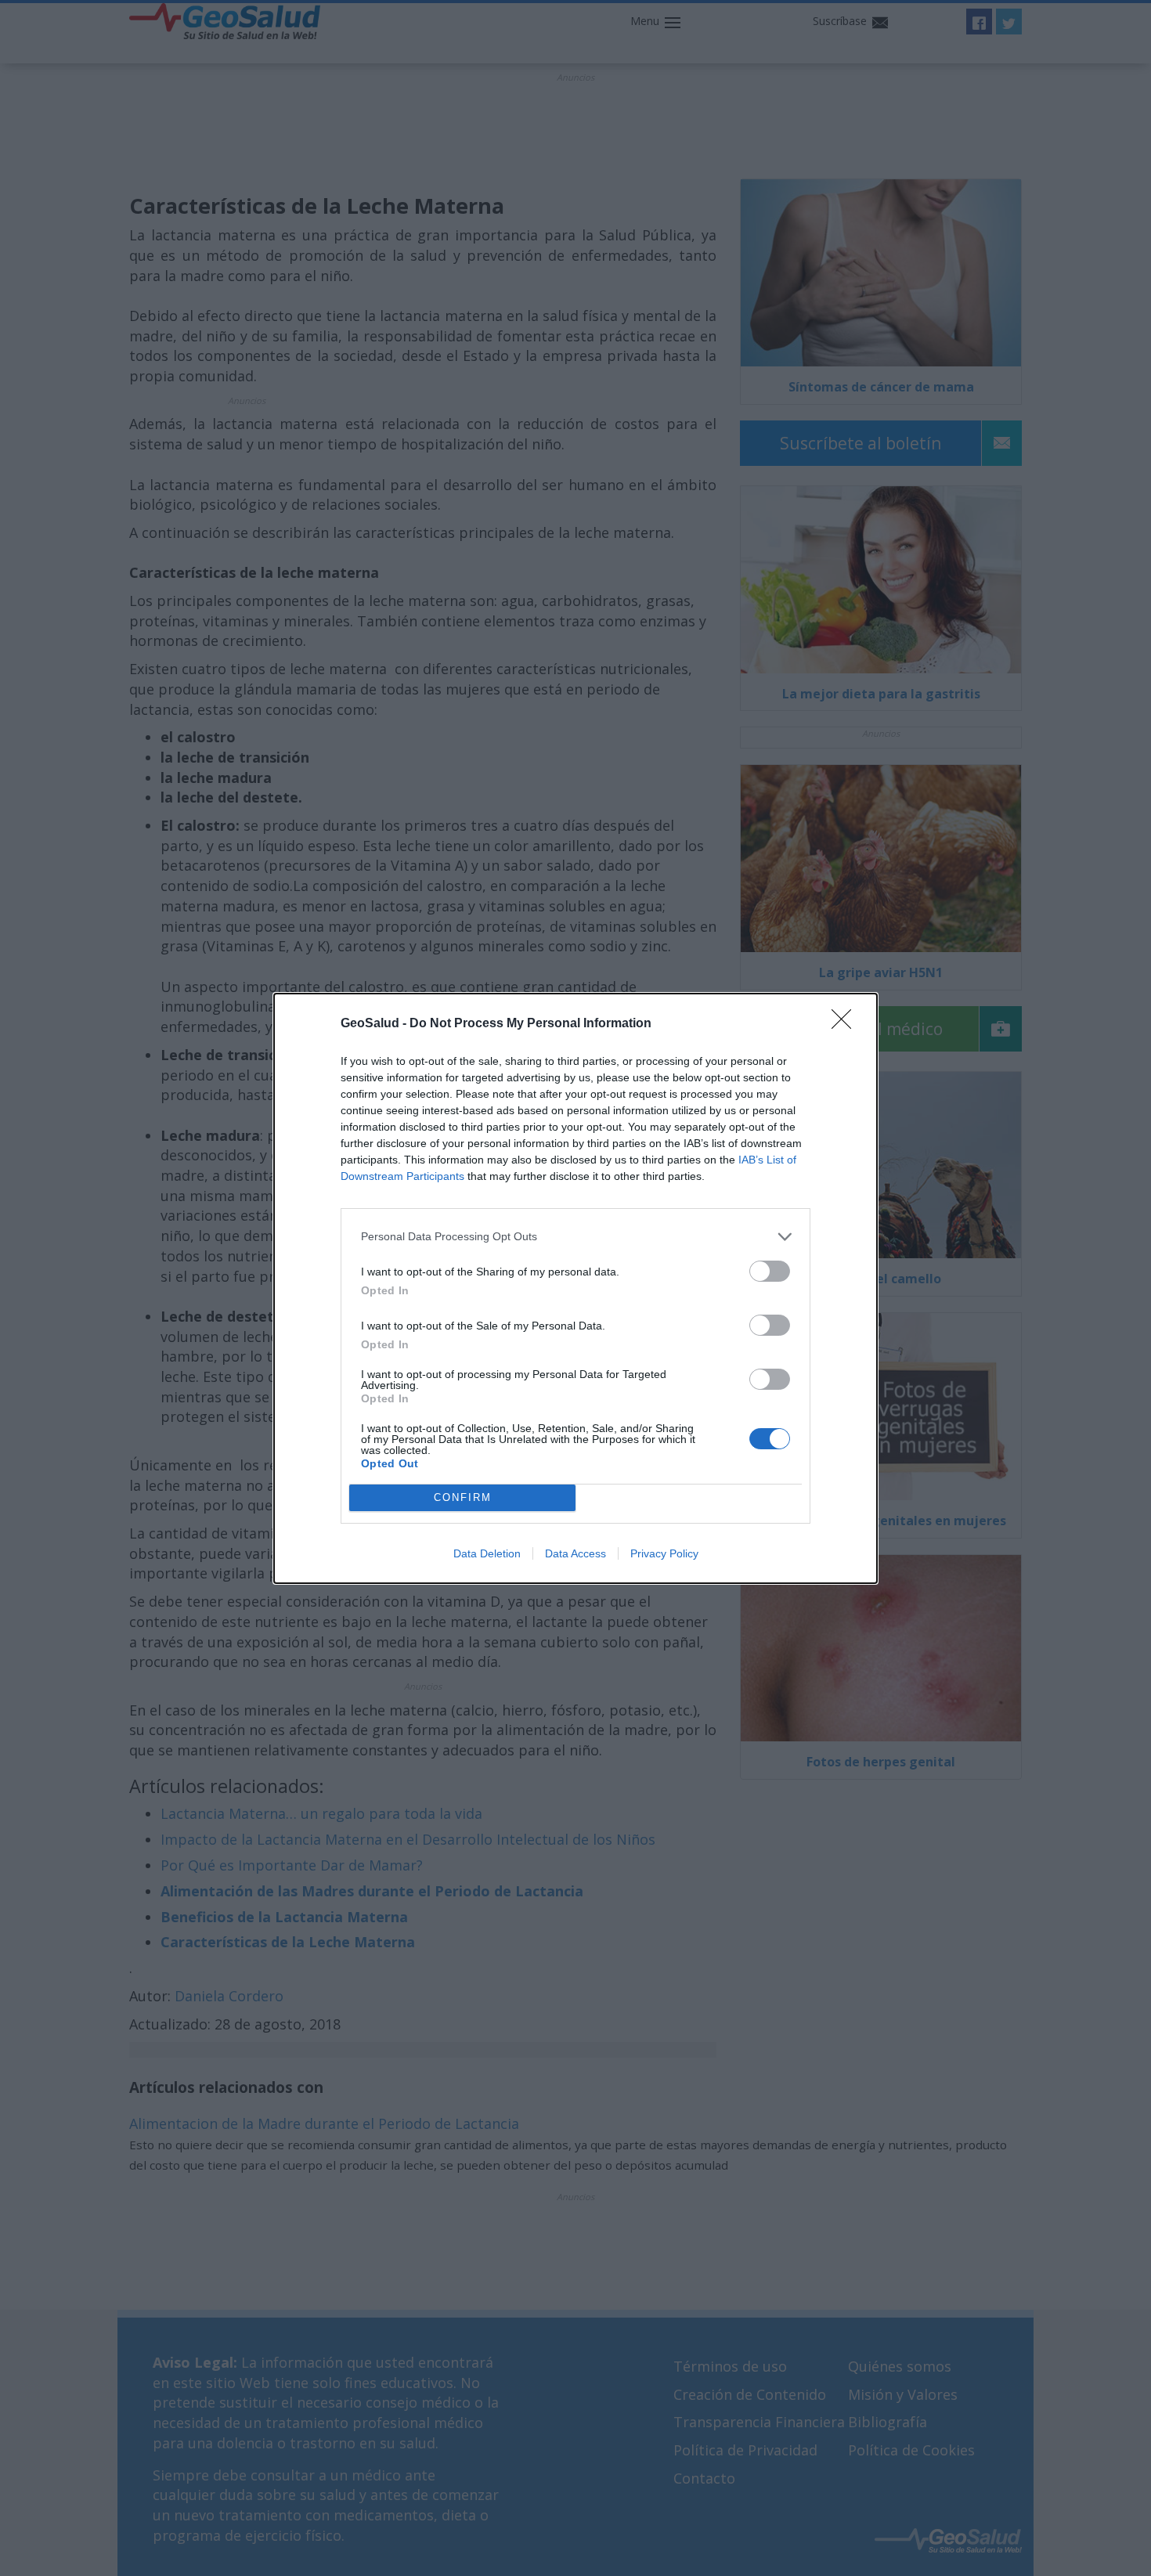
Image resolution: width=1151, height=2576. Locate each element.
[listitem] (575, 1237)
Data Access (575, 1553)
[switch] (770, 1271)
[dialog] (575, 1288)
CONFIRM (463, 1497)
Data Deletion (487, 1553)
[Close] (846, 1024)
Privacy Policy (664, 1553)
